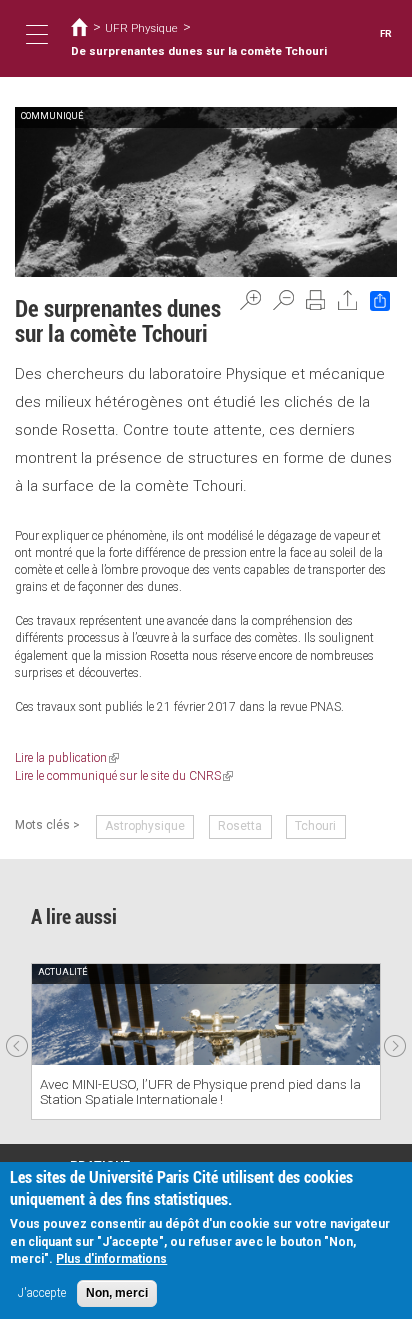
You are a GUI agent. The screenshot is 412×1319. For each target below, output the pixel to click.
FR (386, 33)
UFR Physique (141, 28)
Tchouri (315, 826)
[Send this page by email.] (348, 300)
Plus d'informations (111, 1259)
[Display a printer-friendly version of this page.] (316, 300)
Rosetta (240, 826)
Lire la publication (67, 758)
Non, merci (117, 1293)
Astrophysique (145, 826)
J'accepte (42, 1293)
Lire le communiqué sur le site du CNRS (124, 776)
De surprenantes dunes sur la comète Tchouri (199, 51)
